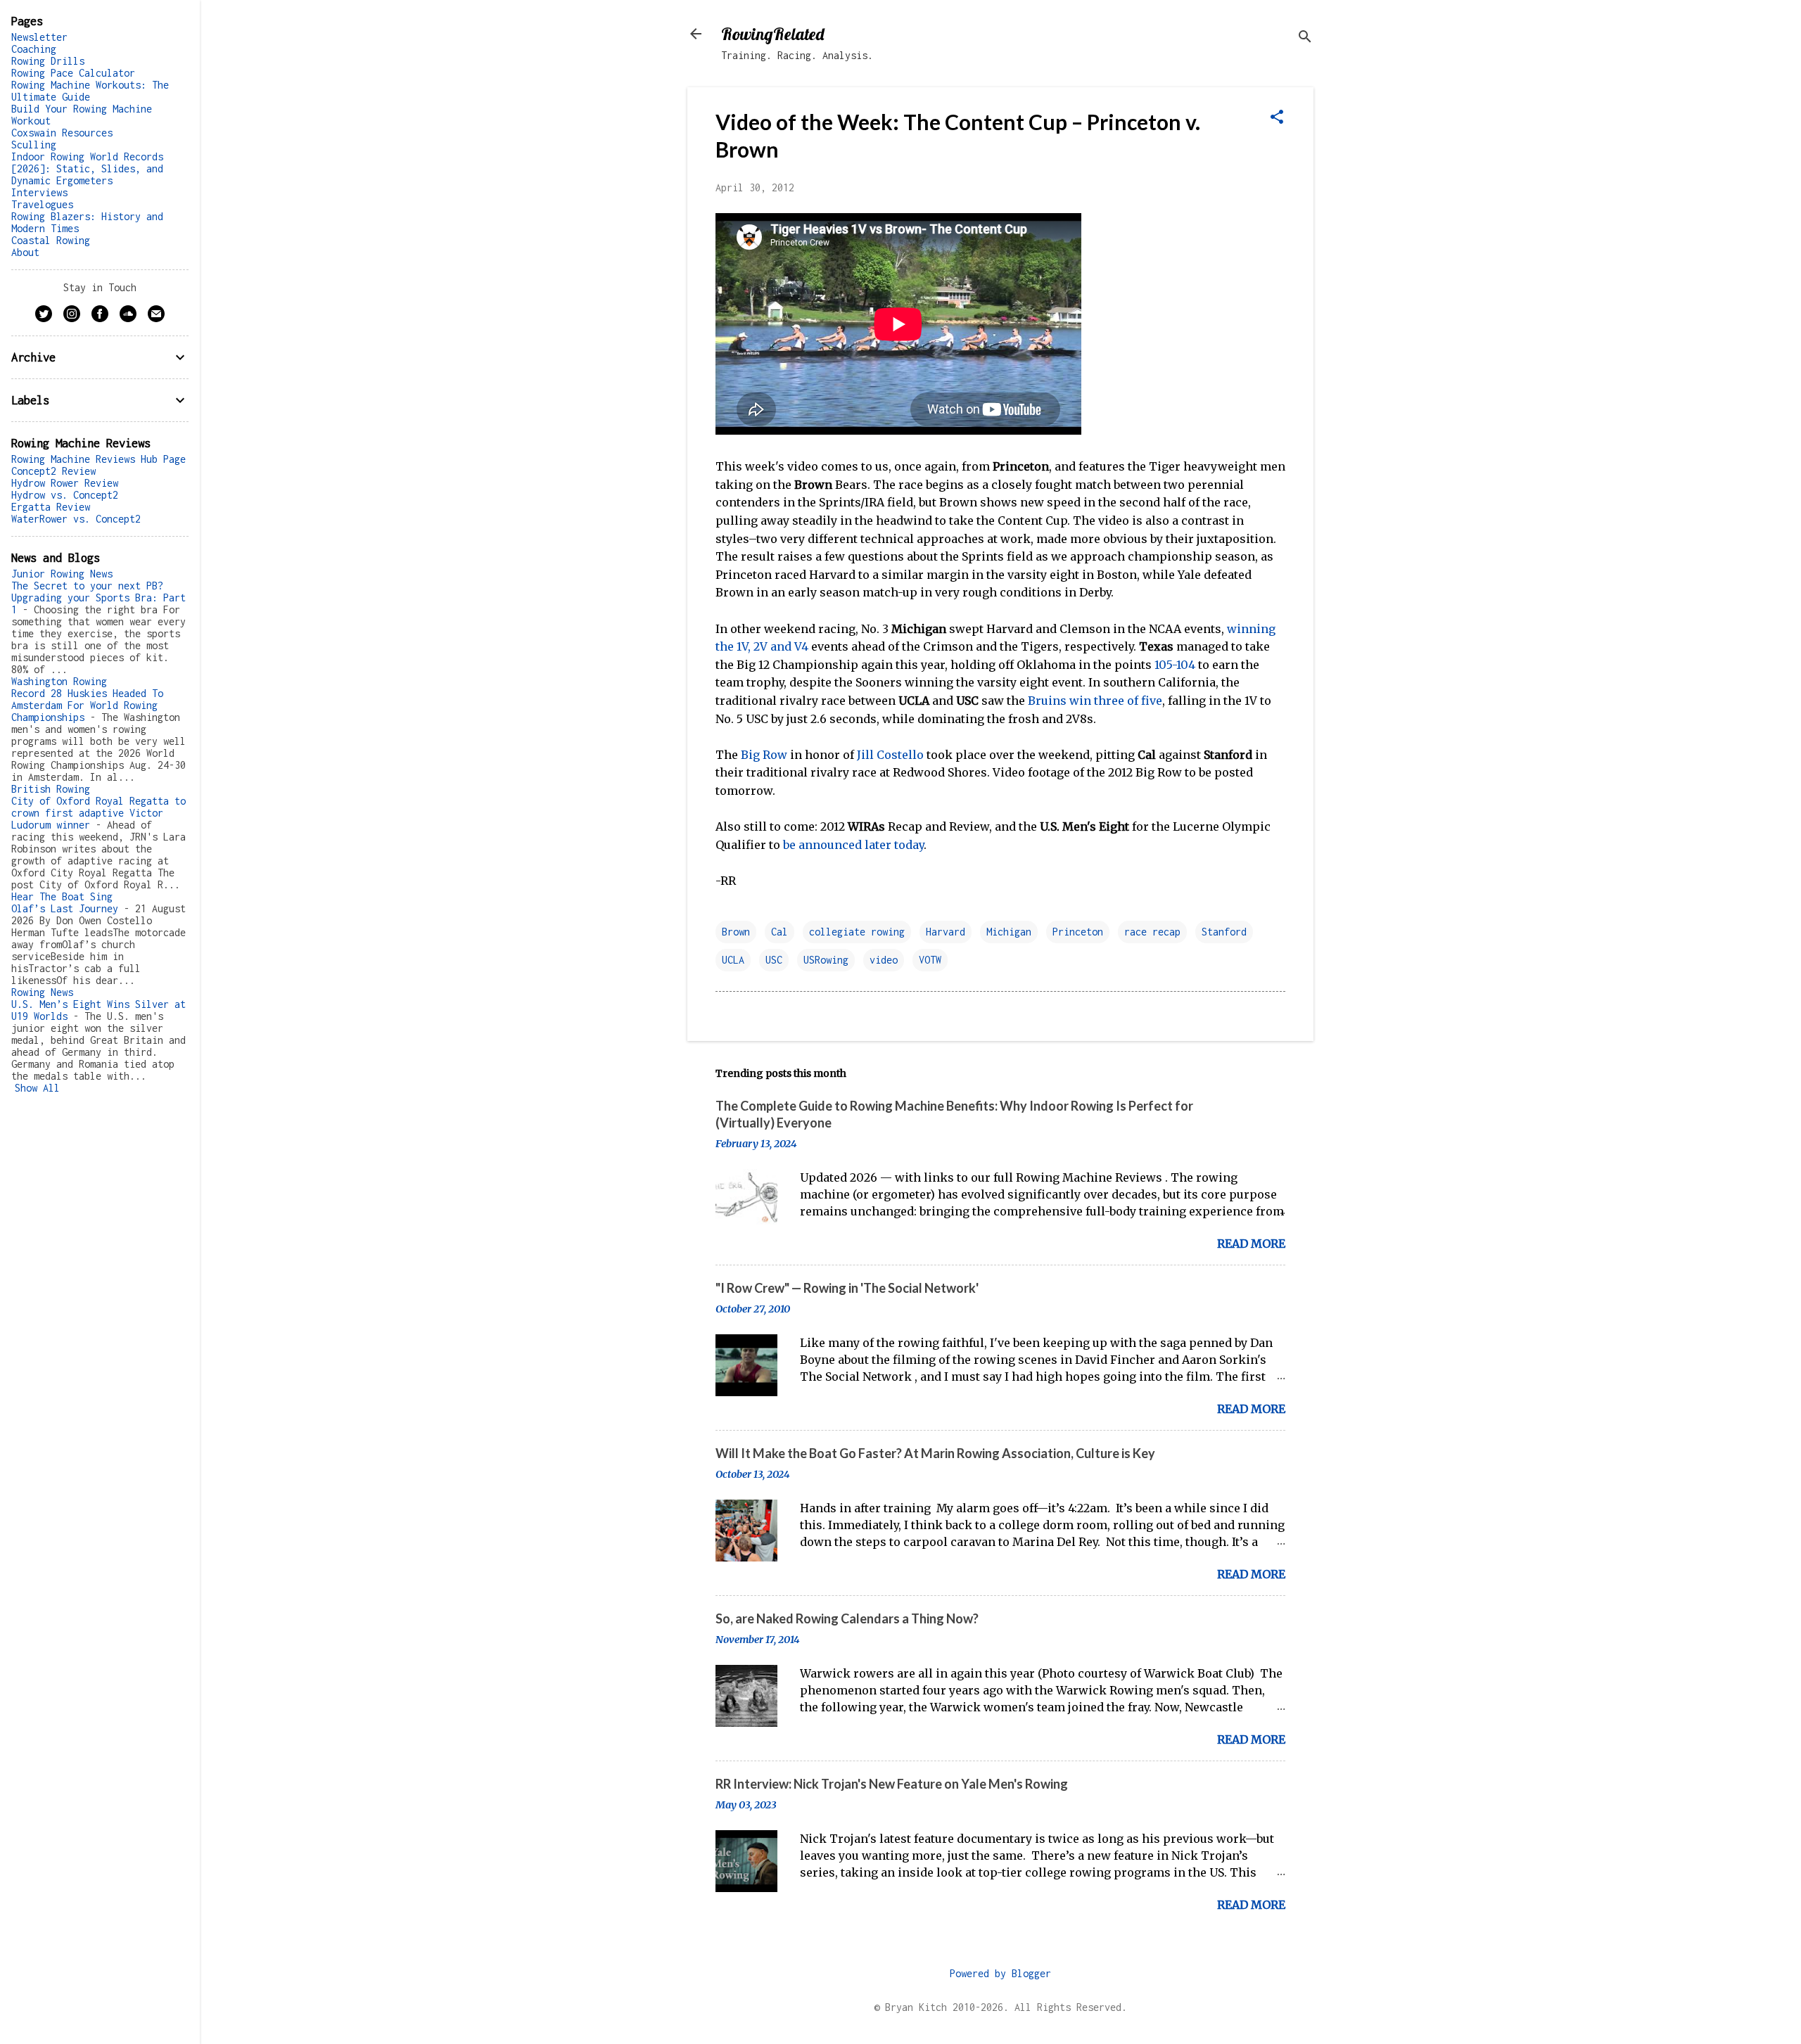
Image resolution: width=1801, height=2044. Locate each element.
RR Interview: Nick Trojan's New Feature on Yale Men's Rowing (892, 1784)
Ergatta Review (51, 507)
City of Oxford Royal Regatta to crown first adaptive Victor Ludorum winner (98, 813)
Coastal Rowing (51, 240)
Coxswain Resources (62, 133)
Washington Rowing (59, 681)
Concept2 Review (53, 471)
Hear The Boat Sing (62, 896)
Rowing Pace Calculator (73, 73)
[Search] (1305, 38)
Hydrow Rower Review (65, 483)
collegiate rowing (857, 932)
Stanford (1224, 932)
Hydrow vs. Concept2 (65, 495)
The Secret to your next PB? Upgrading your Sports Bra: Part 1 (98, 598)
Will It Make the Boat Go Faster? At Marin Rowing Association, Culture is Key (935, 1453)
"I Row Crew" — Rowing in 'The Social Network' (847, 1288)
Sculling (34, 145)
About (25, 252)
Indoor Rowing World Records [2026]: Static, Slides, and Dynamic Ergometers (87, 168)
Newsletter (39, 37)
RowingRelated (772, 34)
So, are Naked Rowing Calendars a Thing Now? (847, 1618)
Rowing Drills (48, 61)
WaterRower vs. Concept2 (76, 519)
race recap (1152, 932)
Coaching (34, 49)
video (884, 960)
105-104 (1175, 665)
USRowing (826, 960)
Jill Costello (890, 755)
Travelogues (42, 204)
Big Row (764, 755)
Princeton (1078, 932)
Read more (1251, 1244)
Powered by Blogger (1000, 1973)
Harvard (946, 932)
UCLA (733, 960)
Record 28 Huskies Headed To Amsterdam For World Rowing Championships (87, 705)
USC (774, 960)
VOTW (930, 960)
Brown (736, 932)
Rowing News (42, 992)
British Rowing (51, 789)
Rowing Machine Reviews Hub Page (98, 459)
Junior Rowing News (62, 574)
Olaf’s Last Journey (65, 908)
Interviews (39, 192)
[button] (1277, 118)
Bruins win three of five (1095, 701)
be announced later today (853, 845)
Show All (37, 1088)
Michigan (1009, 932)
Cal (779, 932)
